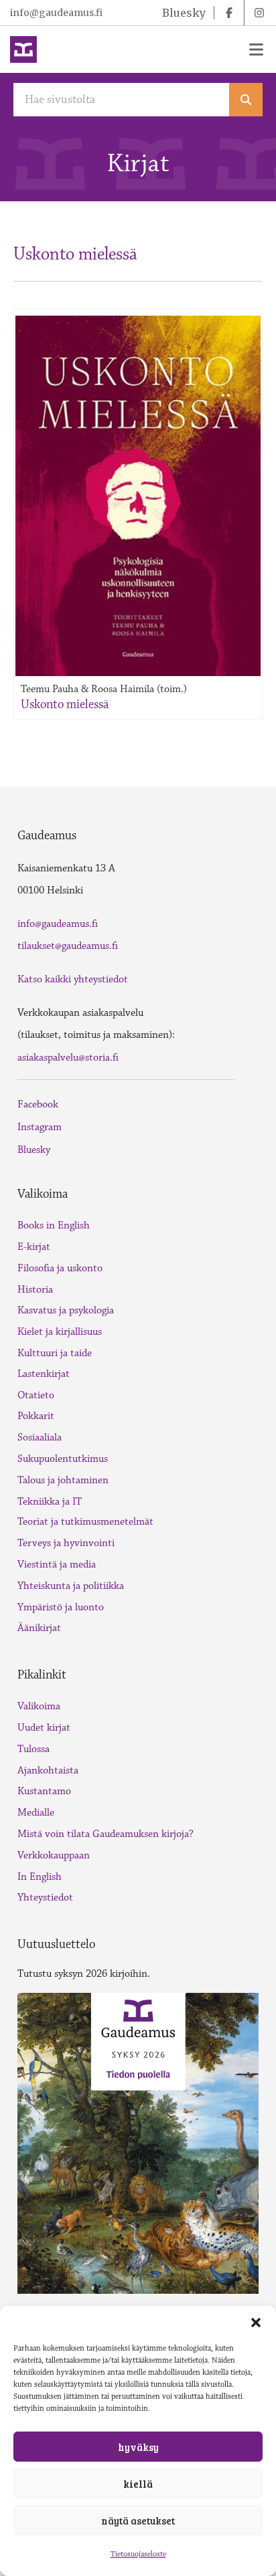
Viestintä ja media (57, 1565)
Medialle (36, 1813)
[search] (246, 100)
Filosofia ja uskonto (60, 1268)
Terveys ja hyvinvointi (66, 1543)
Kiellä (138, 2484)
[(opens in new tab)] (138, 2142)
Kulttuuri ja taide (55, 1353)
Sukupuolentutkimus (63, 1459)
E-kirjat (34, 1247)
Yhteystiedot (45, 1898)
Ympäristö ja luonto (61, 1607)
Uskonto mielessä (65, 704)
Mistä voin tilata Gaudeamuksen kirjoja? (106, 1834)
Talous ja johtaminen (63, 1480)
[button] (256, 2323)
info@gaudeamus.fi (56, 13)
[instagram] (259, 13)
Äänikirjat (39, 1628)
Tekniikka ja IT (50, 1502)
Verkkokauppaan (54, 1855)
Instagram (40, 1127)
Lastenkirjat (44, 1374)
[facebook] (229, 13)
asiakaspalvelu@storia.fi (68, 1058)
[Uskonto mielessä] (138, 496)
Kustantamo (44, 1791)
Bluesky (34, 1150)
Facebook (38, 1104)
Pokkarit (36, 1416)
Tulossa (33, 1749)
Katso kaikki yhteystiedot (73, 979)
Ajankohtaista (48, 1770)
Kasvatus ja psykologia (66, 1310)
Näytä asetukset (138, 2520)
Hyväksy (138, 2447)
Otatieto (36, 1395)
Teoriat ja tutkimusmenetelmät (85, 1522)
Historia (35, 1290)
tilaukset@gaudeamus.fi (68, 946)
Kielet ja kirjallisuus (60, 1332)
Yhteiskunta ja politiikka (71, 1586)
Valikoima (39, 1706)
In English (40, 1877)
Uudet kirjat (44, 1728)
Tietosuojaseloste (138, 2554)
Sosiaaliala (40, 1437)
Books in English (54, 1225)
